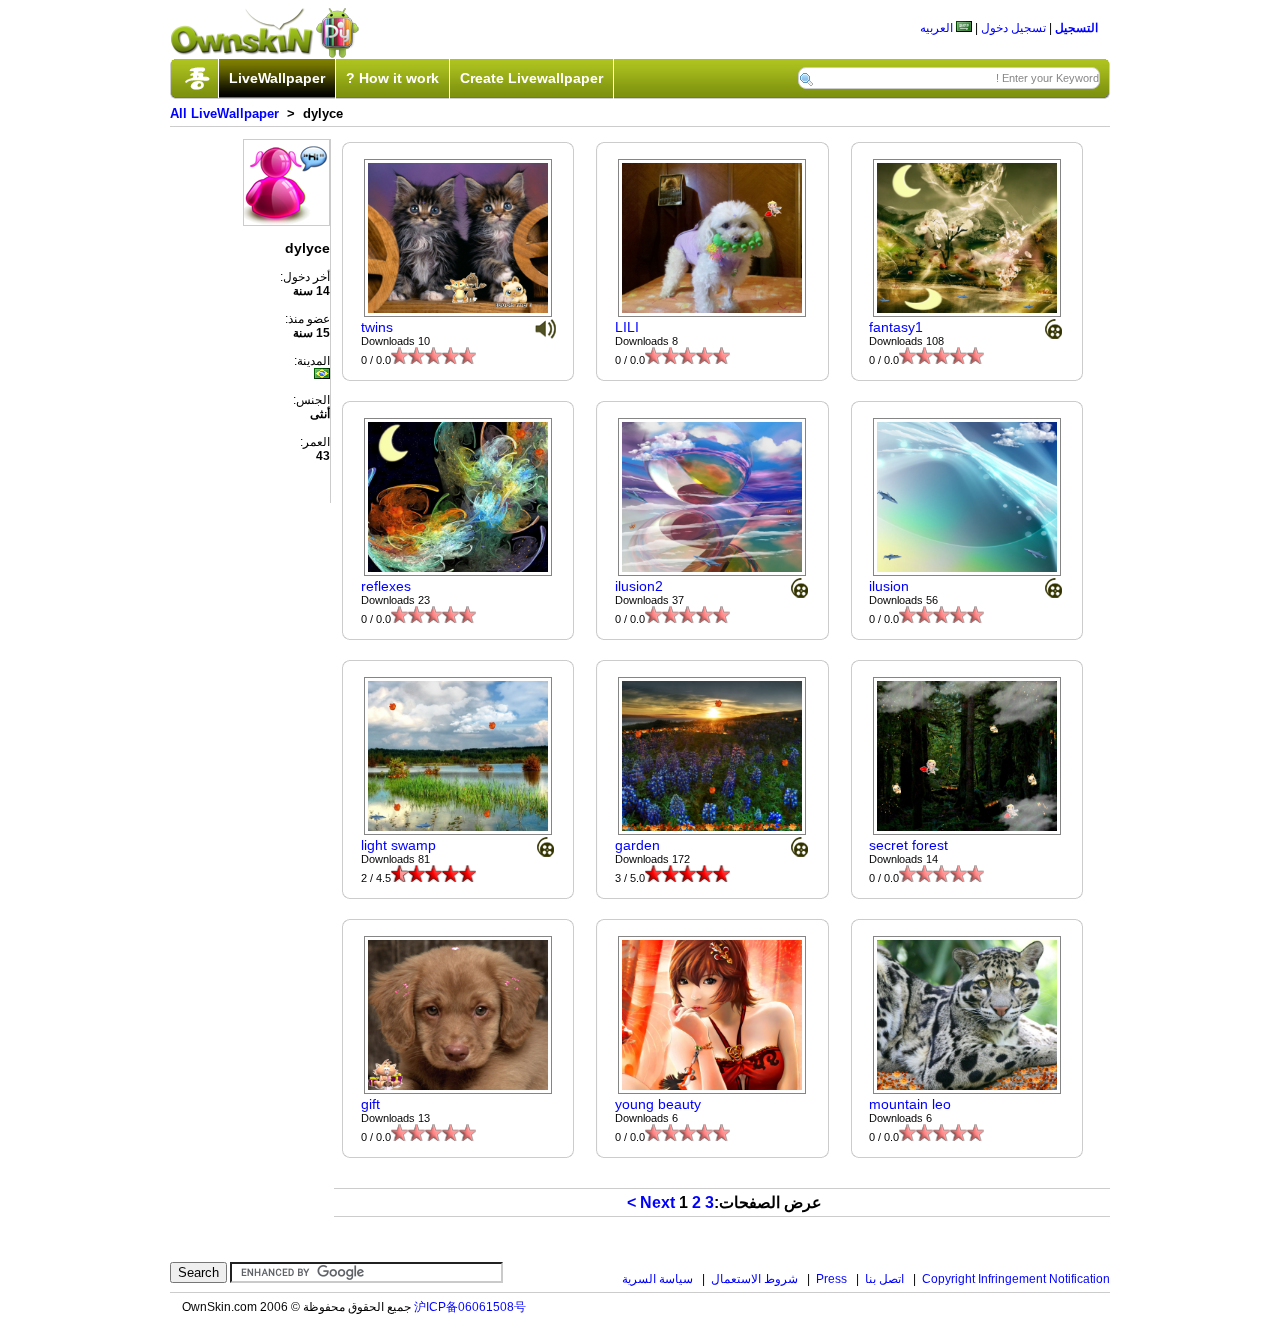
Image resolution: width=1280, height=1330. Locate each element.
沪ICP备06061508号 (470, 1307)
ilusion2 (639, 586)
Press (831, 1279)
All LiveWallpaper (224, 113)
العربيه (938, 28)
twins (377, 327)
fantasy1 (896, 327)
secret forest (908, 845)
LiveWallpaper (277, 78)
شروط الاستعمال (754, 1279)
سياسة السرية (657, 1279)
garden (637, 845)
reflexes (386, 586)
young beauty (658, 1104)
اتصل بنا (884, 1279)
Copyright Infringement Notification (1016, 1279)
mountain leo (910, 1104)
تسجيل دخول (1013, 28)
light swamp (398, 845)
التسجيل (1076, 28)
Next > (651, 1202)
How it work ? (392, 78)
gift (370, 1104)
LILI (627, 327)
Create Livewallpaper (531, 78)
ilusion (889, 586)
